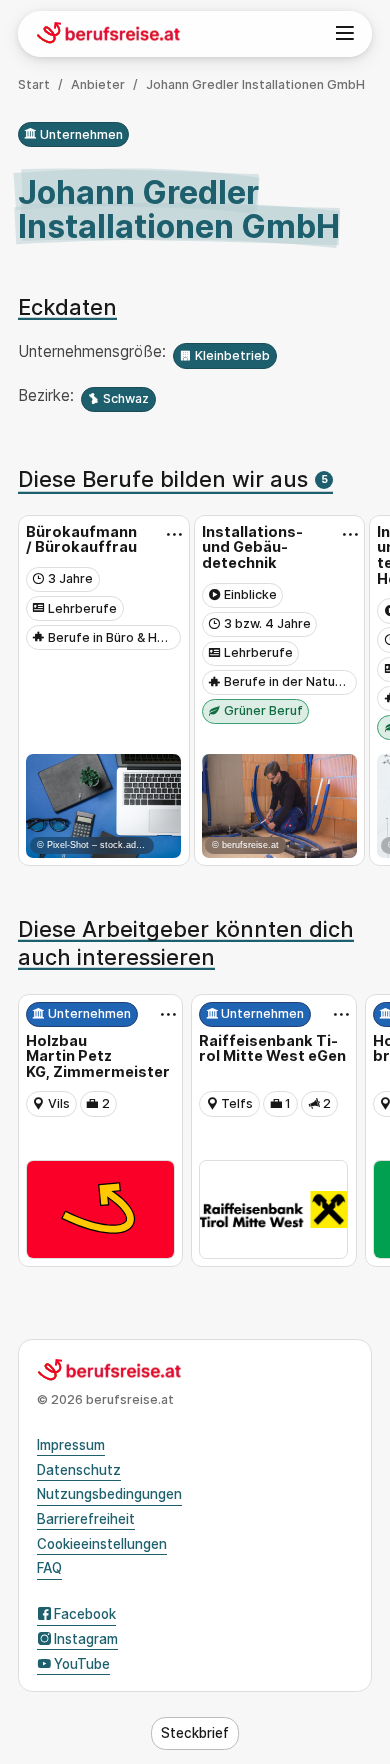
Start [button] (34, 84)
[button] (195, 1733)
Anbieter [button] (98, 84)
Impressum (71, 1445)
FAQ (49, 1568)
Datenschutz (79, 1470)
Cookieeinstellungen (102, 1544)
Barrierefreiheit (86, 1519)
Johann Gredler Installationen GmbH (255, 84)
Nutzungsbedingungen (109, 1494)
